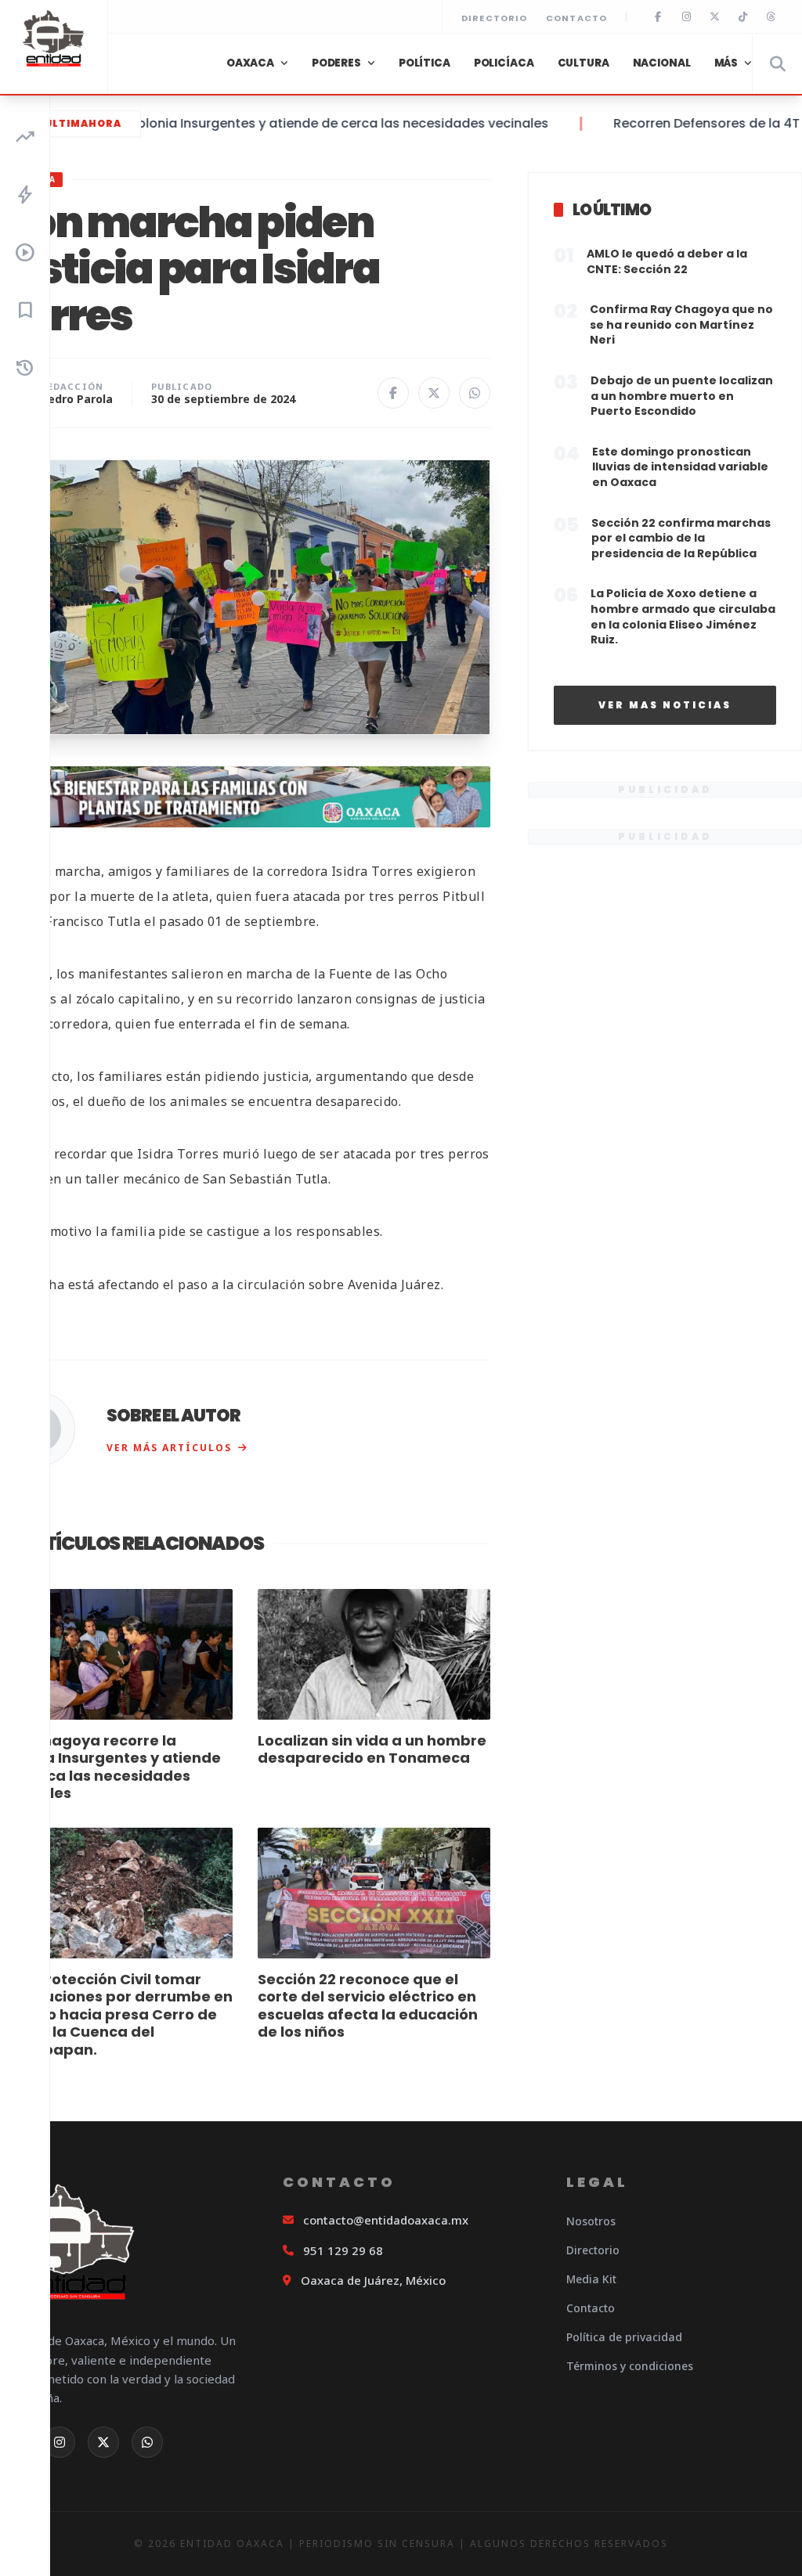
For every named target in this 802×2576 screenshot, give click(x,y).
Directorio (494, 18)
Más (726, 63)
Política (424, 63)
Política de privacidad (624, 2337)
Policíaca (504, 63)
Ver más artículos (169, 1448)
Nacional (662, 63)
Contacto (576, 18)
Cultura (583, 63)
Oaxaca (250, 63)
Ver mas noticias (665, 705)
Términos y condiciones (630, 2366)
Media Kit (591, 2279)
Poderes (336, 63)
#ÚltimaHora (78, 123)
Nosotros (591, 2221)
